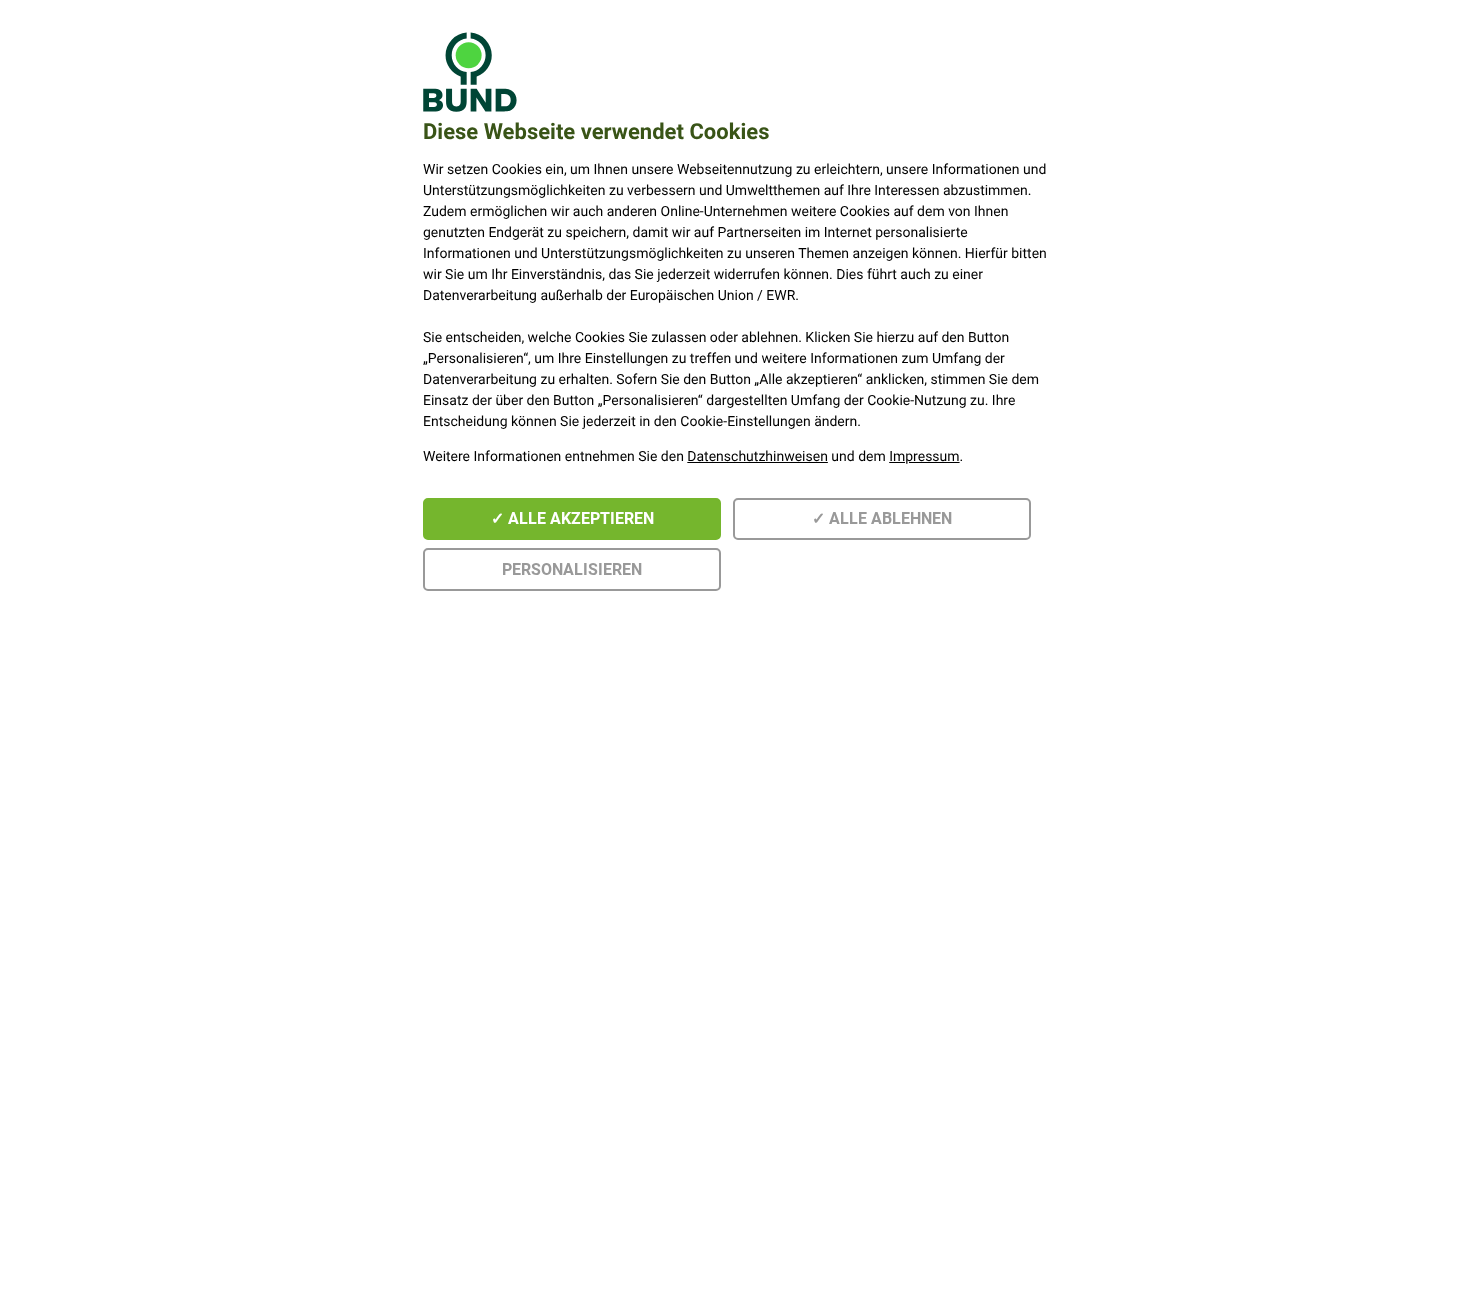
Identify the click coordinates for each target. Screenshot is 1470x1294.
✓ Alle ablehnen (882, 518)
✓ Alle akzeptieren (572, 518)
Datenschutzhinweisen (757, 457)
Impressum (924, 457)
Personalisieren (572, 569)
